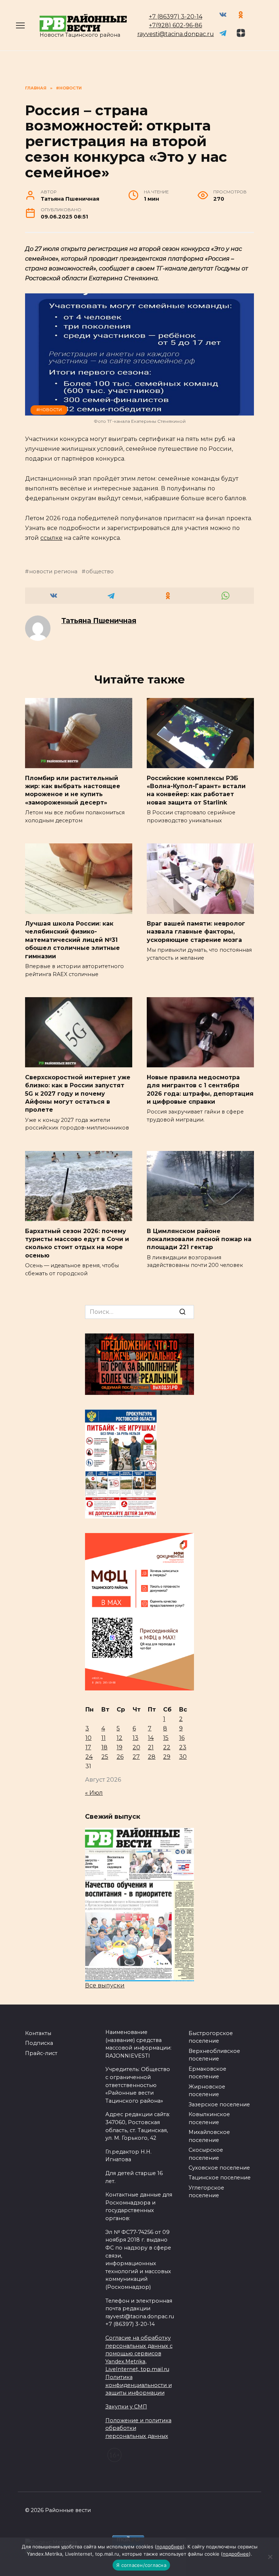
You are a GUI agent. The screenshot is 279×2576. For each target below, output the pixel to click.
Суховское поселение (219, 2168)
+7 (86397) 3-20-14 (176, 17)
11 (104, 1738)
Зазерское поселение (219, 2104)
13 (136, 1738)
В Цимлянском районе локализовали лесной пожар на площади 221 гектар (199, 1239)
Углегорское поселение (206, 2192)
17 (88, 1747)
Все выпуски (105, 1985)
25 (105, 1757)
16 (182, 1738)
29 (167, 1757)
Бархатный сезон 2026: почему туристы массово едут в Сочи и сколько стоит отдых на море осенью (77, 1243)
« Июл (94, 1793)
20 (136, 1747)
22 (167, 1747)
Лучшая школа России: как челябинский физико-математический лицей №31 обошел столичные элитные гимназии (72, 940)
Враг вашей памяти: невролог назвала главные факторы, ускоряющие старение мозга (196, 932)
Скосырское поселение (206, 2154)
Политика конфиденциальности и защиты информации (139, 2385)
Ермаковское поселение (207, 2073)
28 (152, 1757)
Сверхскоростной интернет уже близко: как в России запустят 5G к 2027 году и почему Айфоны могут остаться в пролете (78, 1093)
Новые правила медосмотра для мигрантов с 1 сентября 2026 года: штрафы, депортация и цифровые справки (200, 1089)
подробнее (170, 2547)
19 (120, 1747)
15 (166, 1738)
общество (100, 571)
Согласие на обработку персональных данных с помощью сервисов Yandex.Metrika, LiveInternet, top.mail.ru (139, 2354)
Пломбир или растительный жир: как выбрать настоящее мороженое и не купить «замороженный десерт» (73, 790)
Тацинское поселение (220, 2178)
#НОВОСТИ (49, 410)
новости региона (53, 571)
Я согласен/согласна (141, 2565)
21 (151, 1747)
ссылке (51, 538)
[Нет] (270, 2557)
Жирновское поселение (207, 2091)
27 (136, 1757)
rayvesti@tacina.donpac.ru (176, 34)
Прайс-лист (41, 2053)
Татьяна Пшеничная (99, 621)
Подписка (39, 2043)
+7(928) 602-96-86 (175, 25)
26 (120, 1757)
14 (151, 1738)
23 (183, 1747)
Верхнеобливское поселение (214, 2055)
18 (104, 1747)
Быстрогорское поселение (211, 2037)
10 (88, 1738)
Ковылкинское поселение (209, 2118)
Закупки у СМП (126, 2407)
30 (183, 1757)
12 (120, 1738)
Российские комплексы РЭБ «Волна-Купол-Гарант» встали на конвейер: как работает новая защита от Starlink (196, 790)
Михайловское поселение (209, 2136)
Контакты (38, 2033)
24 (89, 1757)
